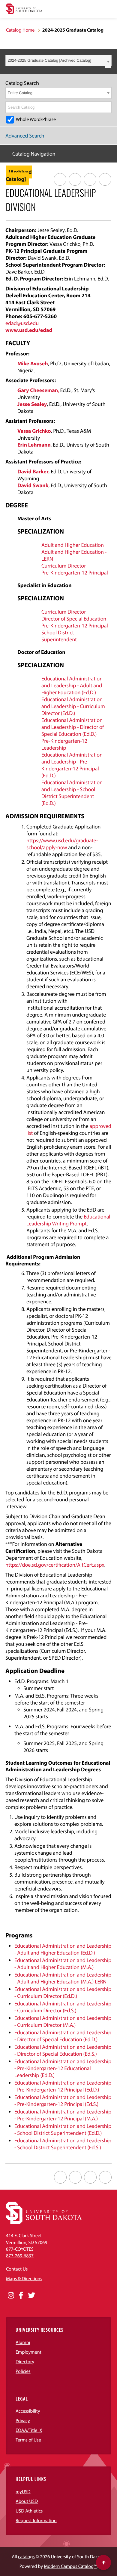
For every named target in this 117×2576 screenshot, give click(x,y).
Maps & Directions (24, 2279)
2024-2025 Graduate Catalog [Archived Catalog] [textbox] (49, 60)
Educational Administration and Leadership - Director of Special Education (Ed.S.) (63, 2050)
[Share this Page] (75, 179)
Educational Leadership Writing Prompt (68, 1220)
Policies (23, 2371)
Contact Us (17, 2269)
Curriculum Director (64, 566)
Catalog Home (20, 30)
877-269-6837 (20, 2256)
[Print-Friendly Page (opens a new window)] (90, 179)
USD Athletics (29, 2511)
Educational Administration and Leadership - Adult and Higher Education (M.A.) (63, 1964)
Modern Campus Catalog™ (70, 2566)
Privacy (23, 2421)
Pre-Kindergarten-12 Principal (75, 573)
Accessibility (28, 2411)
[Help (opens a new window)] (105, 179)
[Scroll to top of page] (103, 2562)
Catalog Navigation (34, 154)
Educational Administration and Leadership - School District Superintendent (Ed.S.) (63, 2144)
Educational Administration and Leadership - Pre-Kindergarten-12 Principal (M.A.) (63, 2115)
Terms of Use (28, 2440)
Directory (25, 2362)
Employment (28, 2352)
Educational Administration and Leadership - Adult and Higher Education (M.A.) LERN (63, 1978)
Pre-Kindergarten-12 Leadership (64, 744)
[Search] (107, 107)
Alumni (23, 2342)
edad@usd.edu (22, 323)
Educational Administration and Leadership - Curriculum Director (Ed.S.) (63, 2007)
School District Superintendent (59, 636)
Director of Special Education (74, 619)
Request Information (36, 2521)
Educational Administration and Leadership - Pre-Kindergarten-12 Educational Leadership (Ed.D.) (63, 2068)
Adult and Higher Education (73, 545)
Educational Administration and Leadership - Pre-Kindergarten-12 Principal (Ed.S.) (63, 2101)
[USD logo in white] (44, 2223)
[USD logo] (24, 9)
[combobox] (58, 60)
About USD (27, 2501)
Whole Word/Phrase (36, 119)
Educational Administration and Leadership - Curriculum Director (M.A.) (63, 2021)
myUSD (23, 2492)
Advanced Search (25, 136)
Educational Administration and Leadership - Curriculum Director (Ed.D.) (73, 706)
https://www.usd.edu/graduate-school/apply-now (62, 844)
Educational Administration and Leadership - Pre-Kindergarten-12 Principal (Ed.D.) (72, 765)
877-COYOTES (20, 2249)
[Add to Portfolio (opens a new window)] (60, 179)
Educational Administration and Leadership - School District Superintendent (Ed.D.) (72, 793)
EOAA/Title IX (29, 2430)
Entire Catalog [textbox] (20, 93)
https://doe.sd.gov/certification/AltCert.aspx (55, 1565)
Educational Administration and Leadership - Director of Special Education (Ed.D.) (73, 727)
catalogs (26, 2557)
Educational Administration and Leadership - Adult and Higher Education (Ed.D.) (72, 685)
